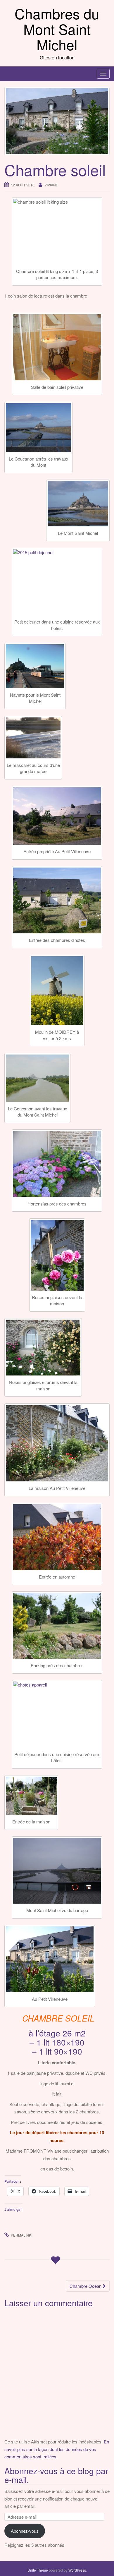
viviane (51, 185)
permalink (21, 2235)
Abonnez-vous (25, 2531)
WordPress (77, 2570)
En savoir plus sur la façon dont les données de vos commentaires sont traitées (57, 2449)
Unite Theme (38, 2570)
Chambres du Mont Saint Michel (57, 29)
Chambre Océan (86, 2286)
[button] (57, 347)
